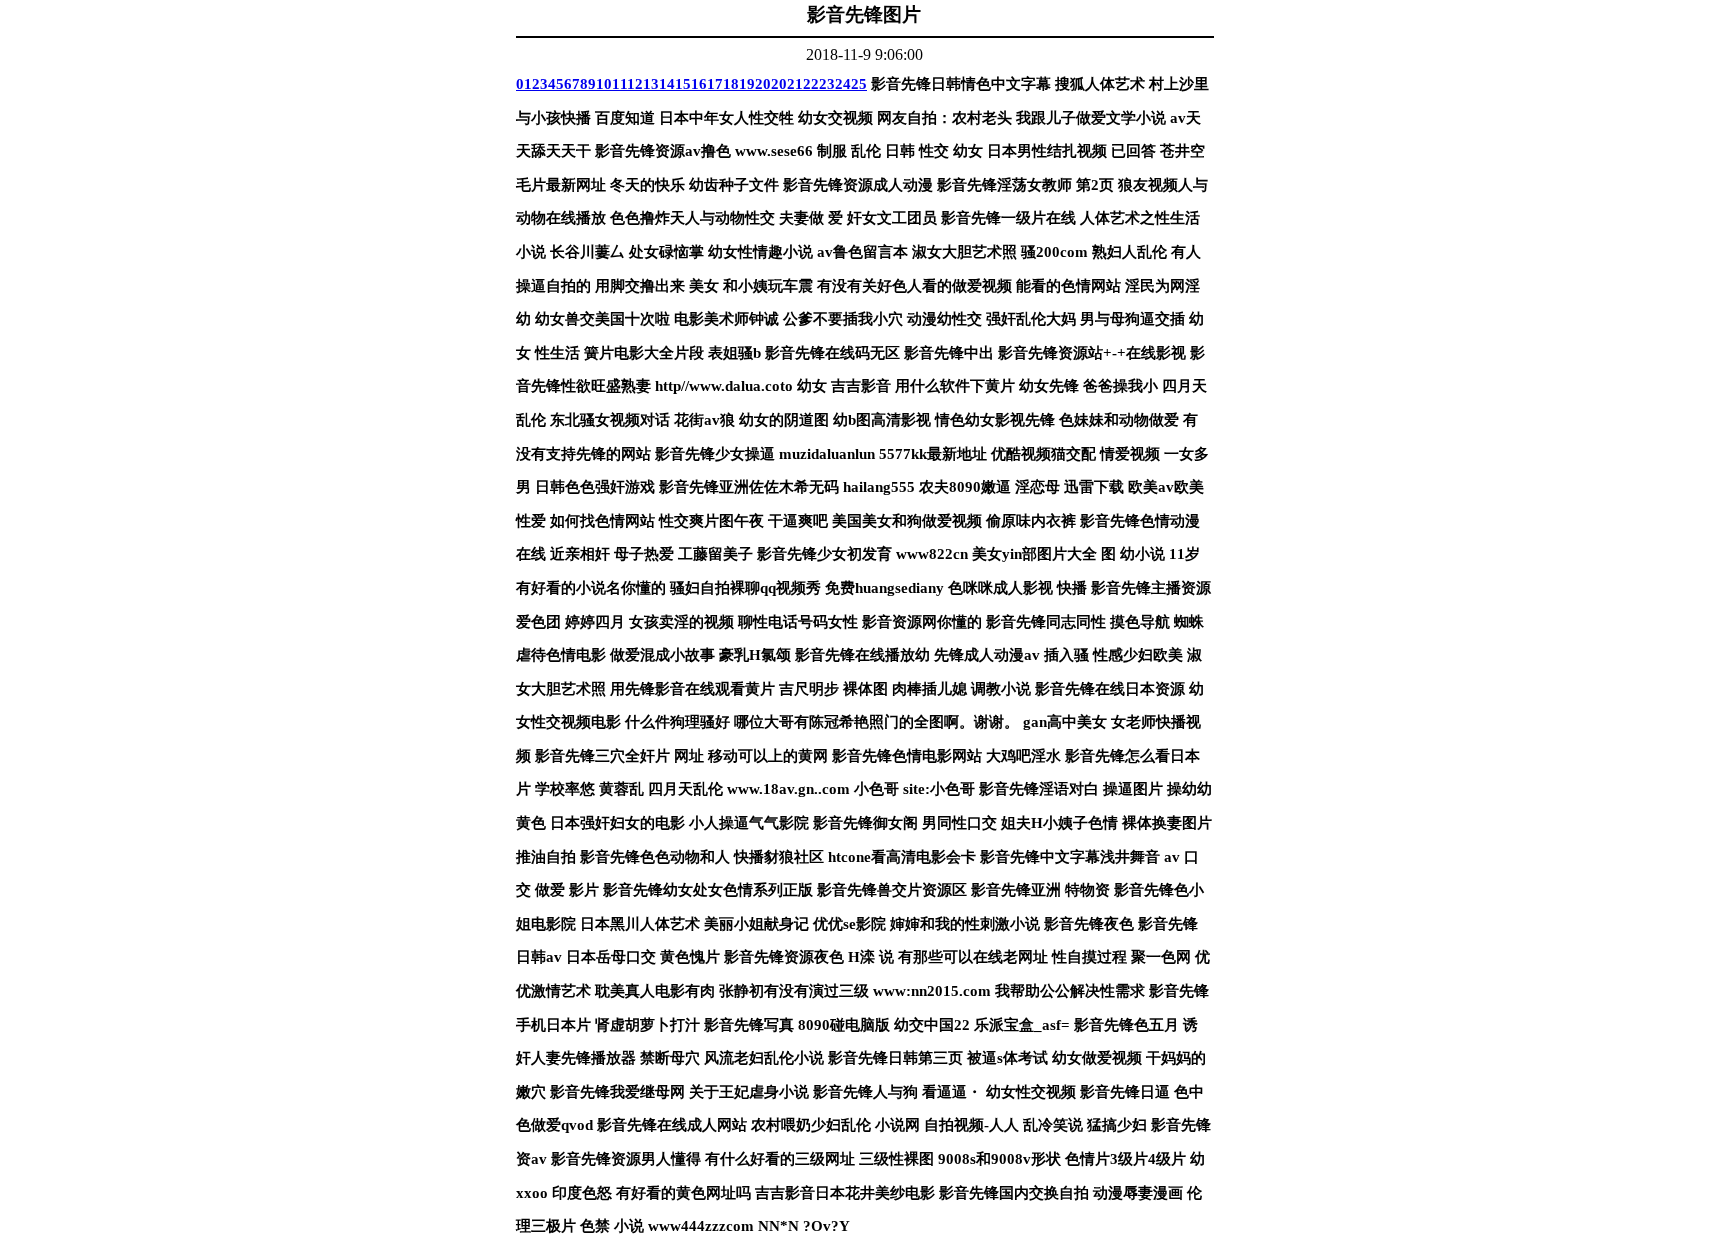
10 (604, 84)
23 (827, 84)
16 (699, 84)
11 (619, 84)
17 (715, 84)
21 (795, 84)
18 (731, 84)
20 (763, 84)
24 (843, 84)
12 (635, 84)
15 (683, 84)
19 (747, 84)
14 (667, 84)
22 (811, 84)
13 (651, 84)
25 (859, 84)
